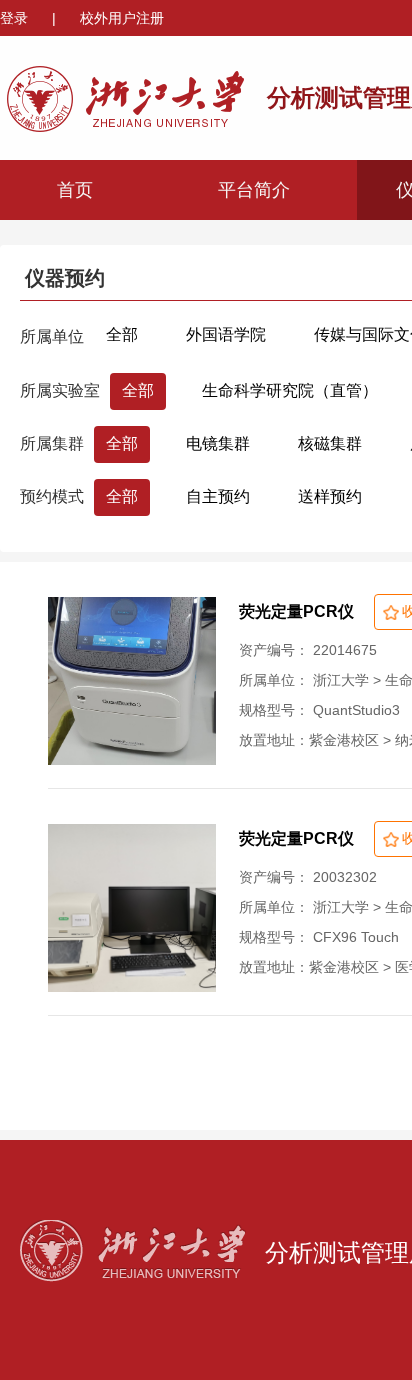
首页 (75, 190)
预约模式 (52, 496)
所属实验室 (60, 390)
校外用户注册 (122, 18)
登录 (16, 18)
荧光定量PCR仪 (296, 611)
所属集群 (52, 443)
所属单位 (52, 336)
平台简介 (254, 190)
